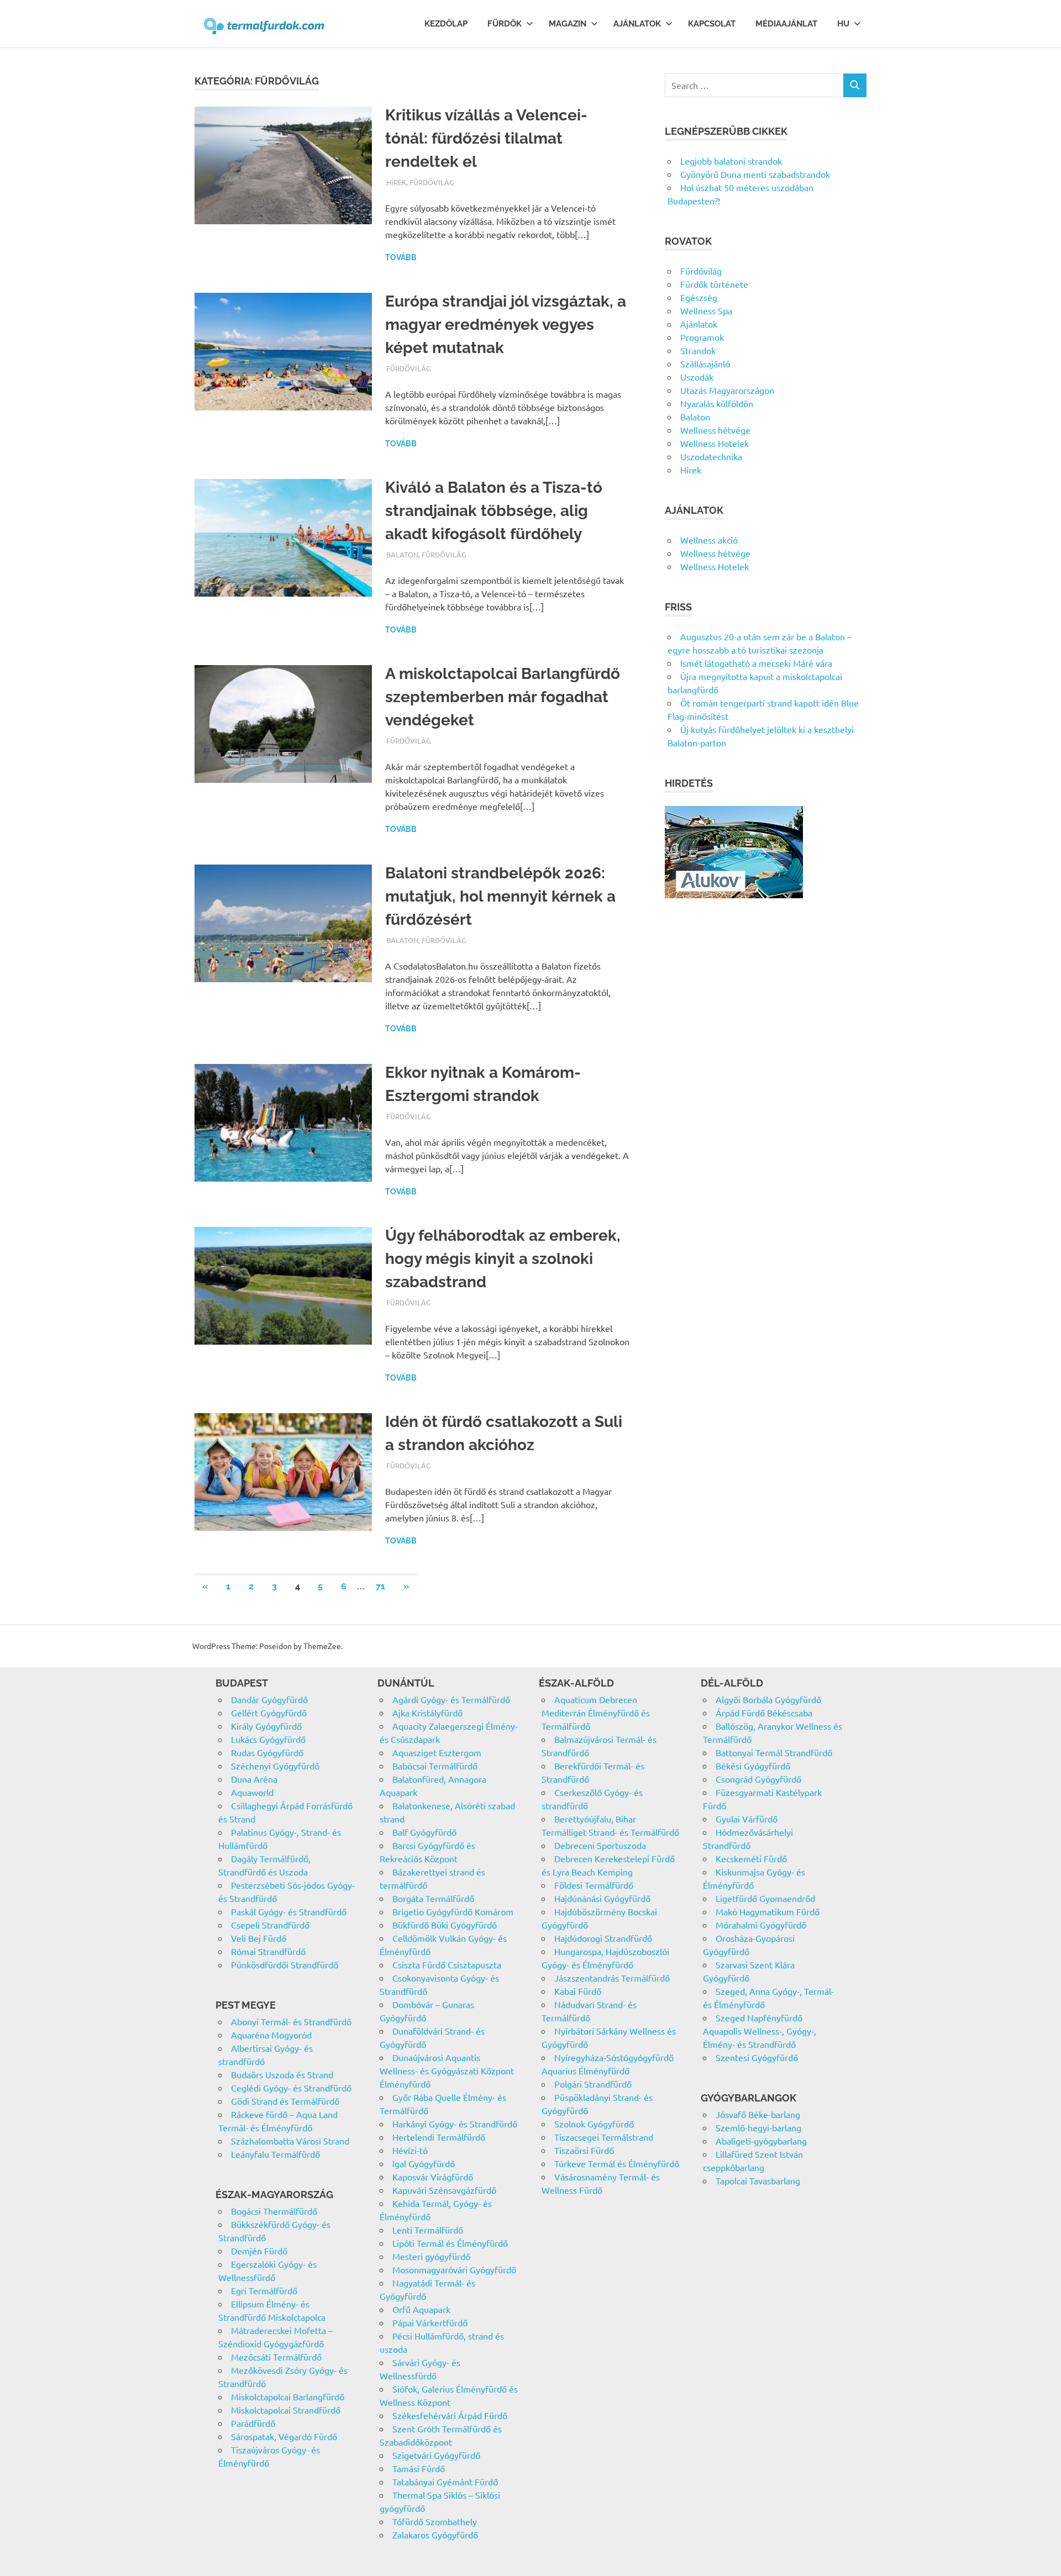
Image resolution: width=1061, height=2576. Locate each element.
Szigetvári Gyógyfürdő (436, 2455)
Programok (702, 337)
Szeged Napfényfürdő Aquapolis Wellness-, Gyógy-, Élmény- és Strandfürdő (760, 2031)
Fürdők (505, 24)
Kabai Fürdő (578, 1991)
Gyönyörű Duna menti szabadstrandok (755, 174)
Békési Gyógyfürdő (753, 1766)
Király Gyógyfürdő (266, 1726)
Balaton (402, 554)
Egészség (699, 297)
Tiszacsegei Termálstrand (604, 2137)
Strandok (698, 350)
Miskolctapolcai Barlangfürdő (288, 2396)
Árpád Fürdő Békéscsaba (764, 1713)
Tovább (401, 257)
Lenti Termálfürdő (428, 2230)
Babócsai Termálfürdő (435, 1766)
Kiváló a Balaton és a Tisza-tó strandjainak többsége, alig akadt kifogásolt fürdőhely (494, 511)
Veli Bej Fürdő (259, 1938)
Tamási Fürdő (419, 2468)
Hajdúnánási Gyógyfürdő (602, 1898)
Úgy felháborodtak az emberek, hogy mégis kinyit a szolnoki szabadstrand (503, 1259)
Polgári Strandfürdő (593, 2084)
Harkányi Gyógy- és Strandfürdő (455, 2124)
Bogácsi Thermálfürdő (274, 2211)
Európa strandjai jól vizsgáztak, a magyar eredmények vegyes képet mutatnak (506, 325)
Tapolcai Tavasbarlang (758, 2180)
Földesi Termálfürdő (594, 1885)
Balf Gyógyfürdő (424, 1832)
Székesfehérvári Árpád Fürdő (450, 2415)
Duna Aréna (254, 1779)
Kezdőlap (446, 24)
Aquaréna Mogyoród (271, 2035)
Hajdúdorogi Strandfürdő (603, 1938)
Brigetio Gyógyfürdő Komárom (453, 1911)
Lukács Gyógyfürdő (268, 1739)
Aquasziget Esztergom (437, 1752)
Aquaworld (252, 1792)
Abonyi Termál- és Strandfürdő (291, 2021)
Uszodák (697, 377)
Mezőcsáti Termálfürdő (276, 2357)
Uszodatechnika (711, 456)
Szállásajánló (705, 364)
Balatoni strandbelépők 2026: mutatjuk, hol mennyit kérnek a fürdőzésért (500, 896)
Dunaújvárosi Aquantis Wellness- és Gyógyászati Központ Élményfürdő (447, 2071)
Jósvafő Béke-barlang (758, 2114)
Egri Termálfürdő (264, 2290)
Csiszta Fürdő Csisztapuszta (447, 1964)
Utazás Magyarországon (727, 390)
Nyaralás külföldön (717, 403)
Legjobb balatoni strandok (731, 161)
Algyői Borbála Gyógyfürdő (768, 1699)
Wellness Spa (706, 310)
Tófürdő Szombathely (435, 2521)
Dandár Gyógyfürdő (269, 1699)
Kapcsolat (712, 24)
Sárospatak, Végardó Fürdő (284, 2436)
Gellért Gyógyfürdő (269, 1713)
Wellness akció (709, 540)
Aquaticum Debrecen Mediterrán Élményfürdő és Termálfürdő (596, 1713)
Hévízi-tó (410, 2150)
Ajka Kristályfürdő (427, 1713)
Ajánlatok (637, 24)
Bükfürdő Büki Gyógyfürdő (445, 1925)
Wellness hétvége (715, 430)
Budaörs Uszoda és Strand (282, 2074)
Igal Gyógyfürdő (424, 2163)
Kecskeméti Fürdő (751, 1858)
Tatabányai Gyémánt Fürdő (445, 2482)
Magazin (568, 24)
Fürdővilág (432, 182)
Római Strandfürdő (268, 1951)
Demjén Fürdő (259, 2251)
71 (380, 1586)
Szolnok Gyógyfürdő (594, 2124)
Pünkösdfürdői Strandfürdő (285, 1964)
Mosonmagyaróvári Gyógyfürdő (454, 2269)
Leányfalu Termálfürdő (275, 2154)
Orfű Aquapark (421, 2309)
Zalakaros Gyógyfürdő (435, 2535)
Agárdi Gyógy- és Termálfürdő (451, 1699)
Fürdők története (714, 284)
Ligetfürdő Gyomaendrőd (765, 1898)
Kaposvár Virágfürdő (433, 2177)
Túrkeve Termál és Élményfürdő (617, 2163)
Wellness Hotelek (715, 443)
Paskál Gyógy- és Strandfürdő (289, 1911)
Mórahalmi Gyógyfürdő (761, 1925)
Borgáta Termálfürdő (433, 1898)
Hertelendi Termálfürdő (439, 2137)
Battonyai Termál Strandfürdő (774, 1752)
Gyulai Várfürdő (747, 1819)
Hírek (396, 182)
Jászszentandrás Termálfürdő (612, 1978)
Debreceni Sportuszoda (600, 1845)
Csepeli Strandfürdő (270, 1925)
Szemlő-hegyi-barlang (758, 2127)
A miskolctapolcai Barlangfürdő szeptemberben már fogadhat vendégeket (503, 697)
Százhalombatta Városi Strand (290, 2141)
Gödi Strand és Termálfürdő (285, 2101)
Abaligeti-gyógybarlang (761, 2141)
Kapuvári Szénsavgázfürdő (444, 2190)
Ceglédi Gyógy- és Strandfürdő (291, 2088)
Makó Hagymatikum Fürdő (768, 1911)
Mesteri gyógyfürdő (431, 2256)
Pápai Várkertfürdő (430, 2322)
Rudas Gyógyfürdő (267, 1752)
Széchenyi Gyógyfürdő (275, 1766)
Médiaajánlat (786, 24)
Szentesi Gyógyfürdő (757, 2057)
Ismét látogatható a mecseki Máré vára (756, 663)
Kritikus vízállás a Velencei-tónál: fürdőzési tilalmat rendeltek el (486, 138)
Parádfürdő (253, 2423)
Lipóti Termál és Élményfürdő (450, 2243)
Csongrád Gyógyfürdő (758, 1779)
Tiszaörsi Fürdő (584, 2150)
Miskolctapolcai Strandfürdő (286, 2410)
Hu (843, 24)
